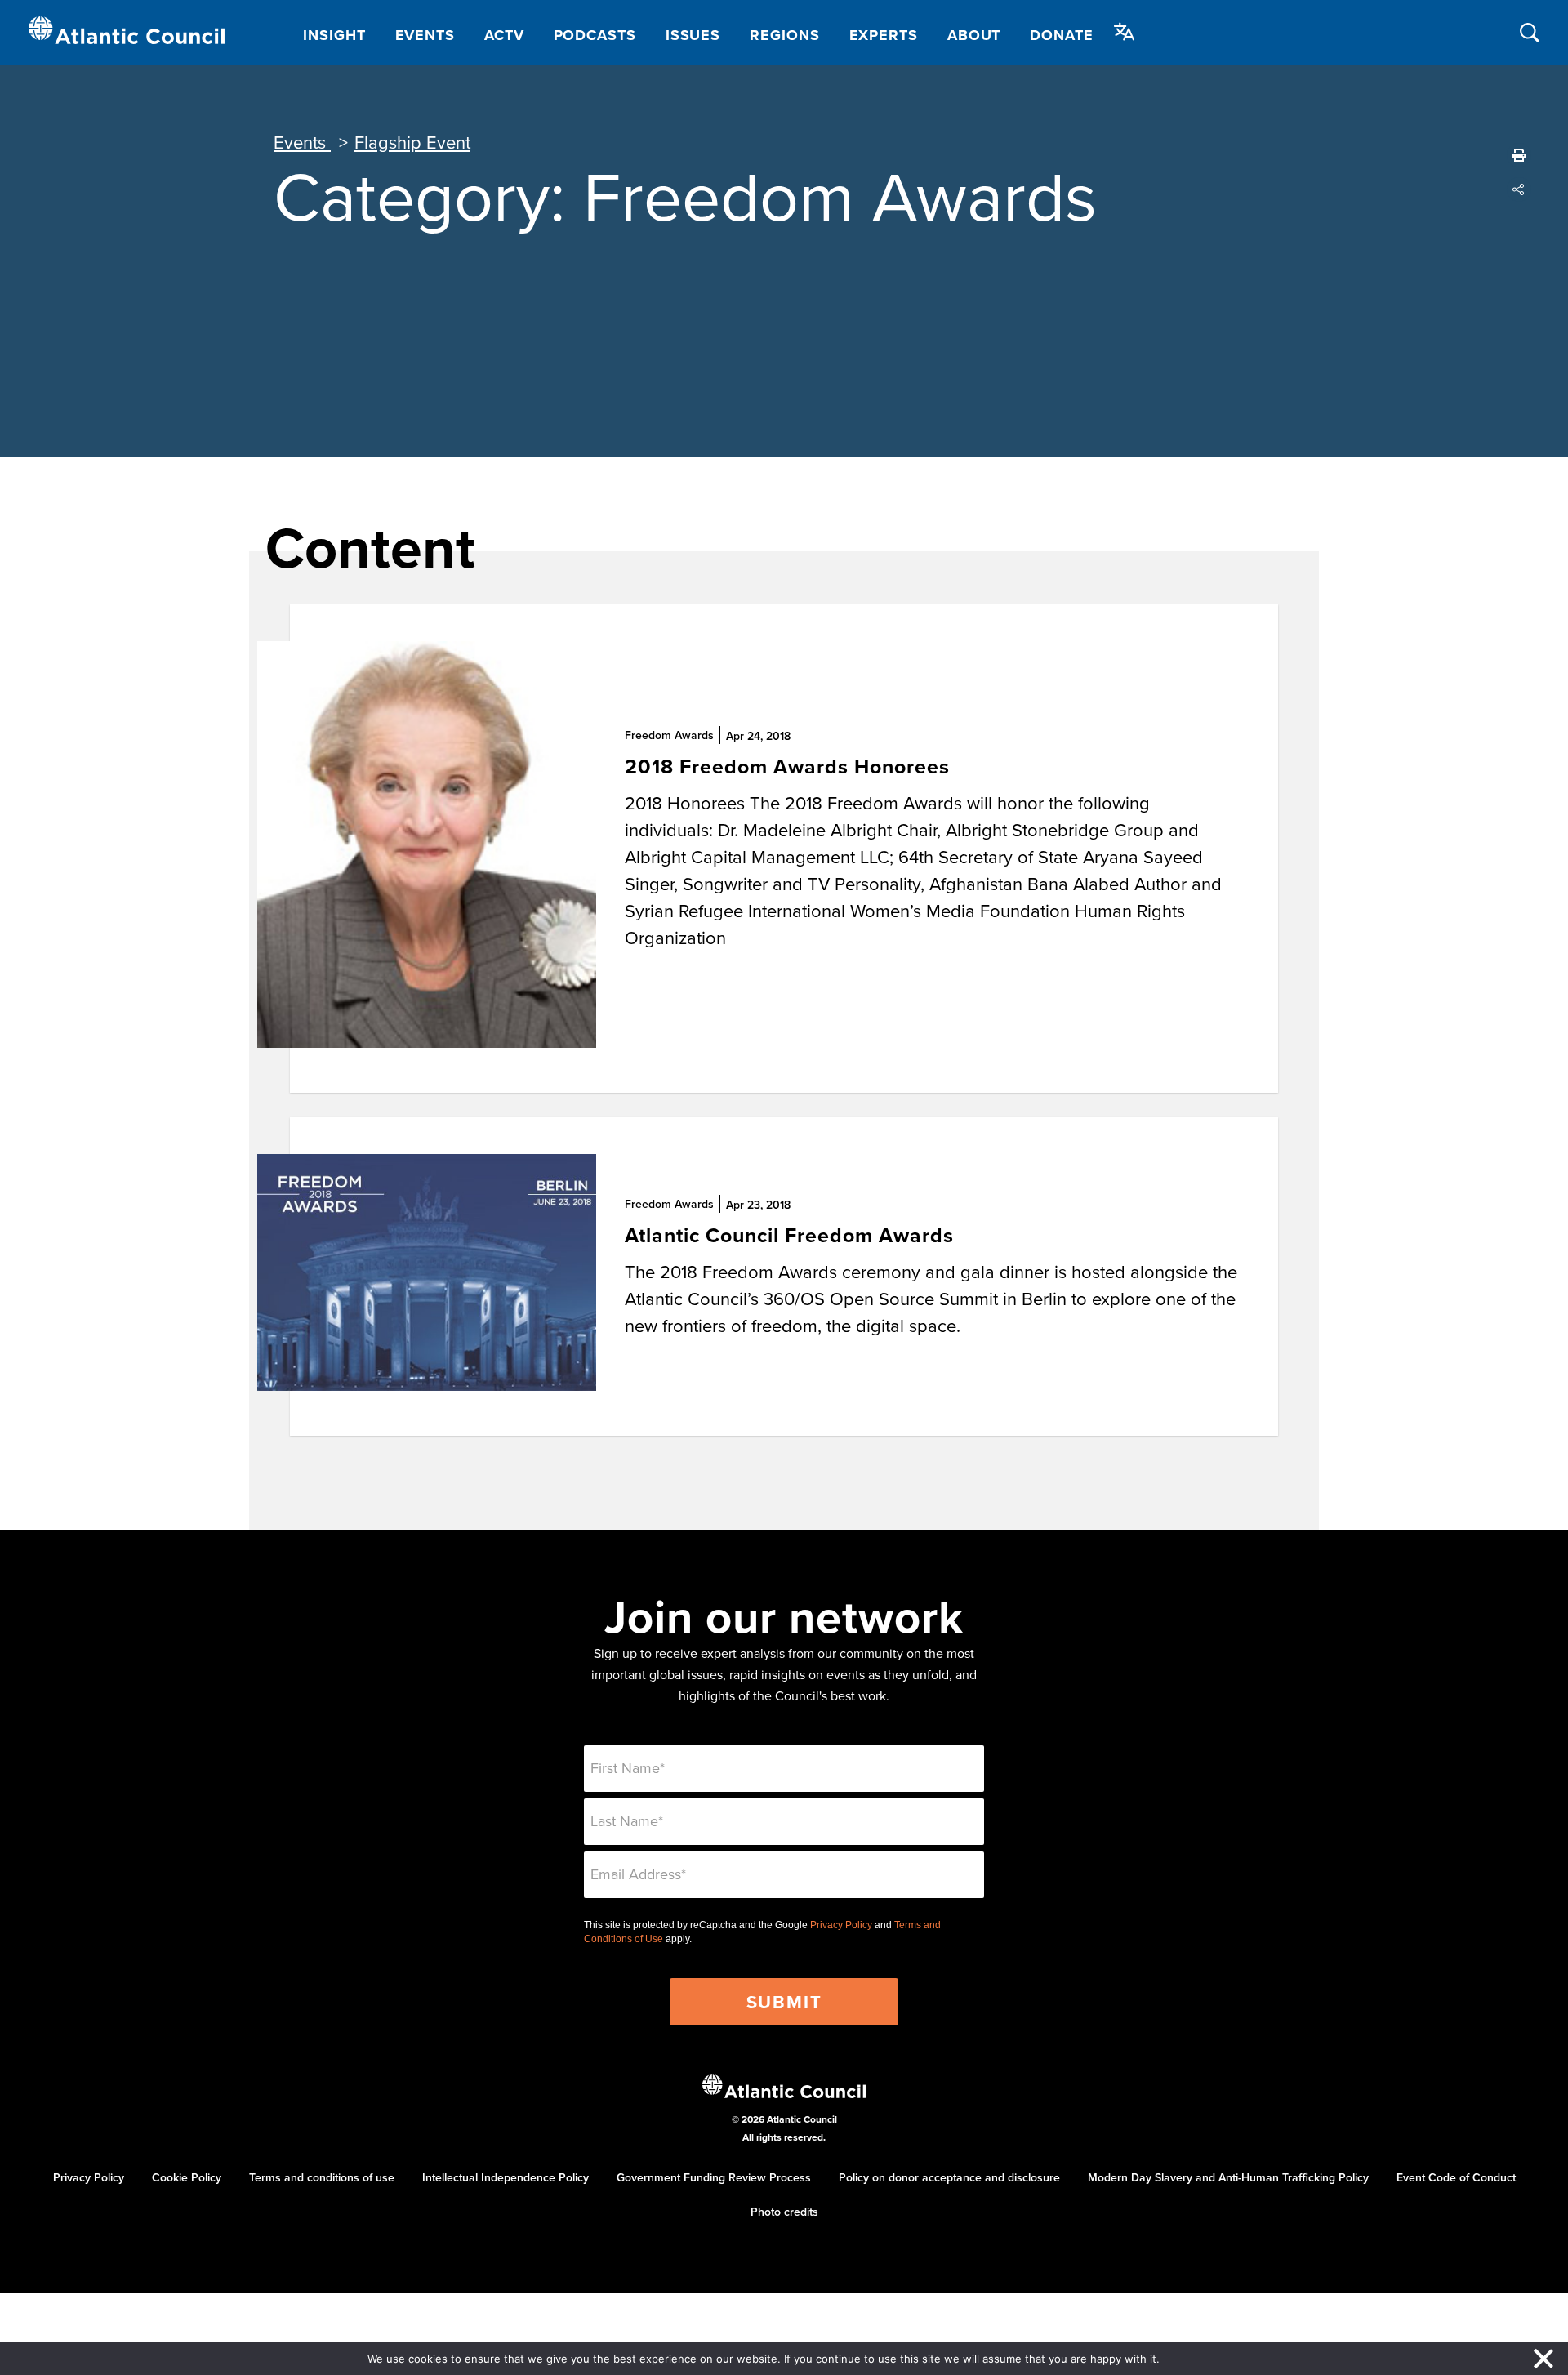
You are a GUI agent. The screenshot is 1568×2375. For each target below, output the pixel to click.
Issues (693, 35)
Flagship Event (412, 142)
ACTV (504, 35)
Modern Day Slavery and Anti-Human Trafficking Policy (1228, 2177)
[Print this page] (1519, 155)
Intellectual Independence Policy (506, 2177)
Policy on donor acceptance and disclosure (949, 2177)
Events (425, 35)
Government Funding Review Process (714, 2177)
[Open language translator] (1125, 32)
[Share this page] (1519, 189)
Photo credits (784, 2212)
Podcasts (595, 35)
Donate (1061, 35)
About (974, 35)
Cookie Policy (187, 2177)
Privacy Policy (841, 1925)
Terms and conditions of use (322, 2177)
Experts (884, 35)
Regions (784, 35)
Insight (334, 35)
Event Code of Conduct (1456, 2177)
